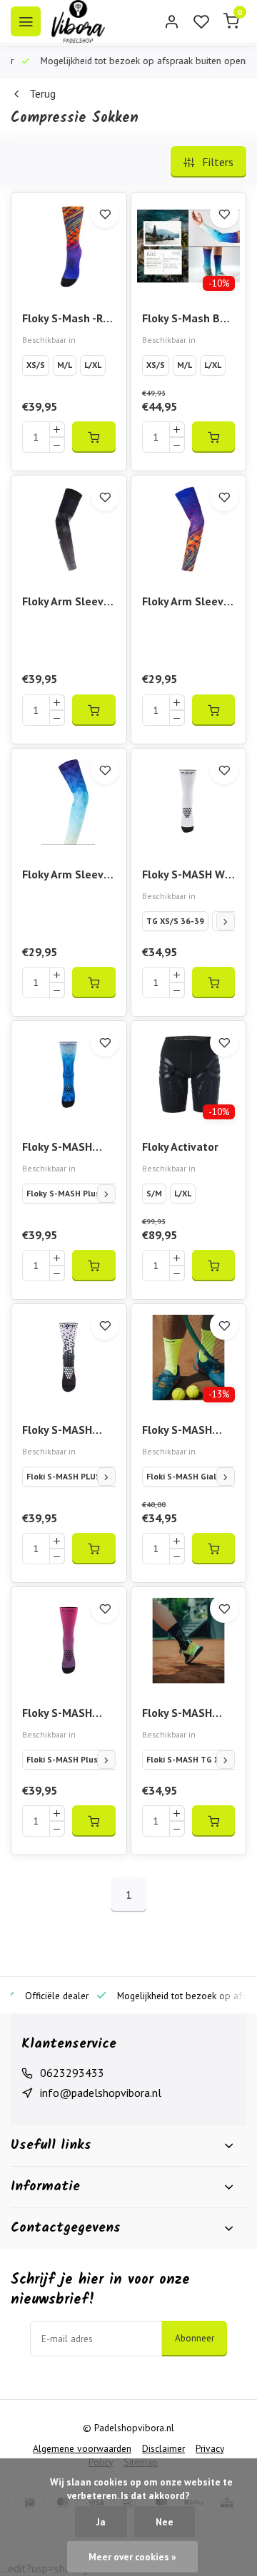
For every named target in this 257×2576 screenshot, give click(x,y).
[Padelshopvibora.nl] (78, 21)
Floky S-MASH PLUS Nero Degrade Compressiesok (61, 1431)
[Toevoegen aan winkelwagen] (94, 437)
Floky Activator (180, 1146)
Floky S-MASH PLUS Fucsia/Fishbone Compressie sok (64, 1714)
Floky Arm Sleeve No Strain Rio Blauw (66, 875)
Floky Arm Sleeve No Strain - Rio (186, 602)
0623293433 (72, 2073)
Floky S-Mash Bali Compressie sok (187, 319)
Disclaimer (163, 2448)
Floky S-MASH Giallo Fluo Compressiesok (181, 1431)
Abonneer (195, 2338)
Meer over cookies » (132, 2557)
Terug (42, 93)
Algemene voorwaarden (82, 2448)
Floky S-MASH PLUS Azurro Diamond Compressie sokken (57, 1148)
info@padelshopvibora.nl (101, 2093)
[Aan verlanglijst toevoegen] (105, 214)
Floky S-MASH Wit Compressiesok (187, 875)
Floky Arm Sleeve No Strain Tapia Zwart (66, 602)
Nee (165, 2522)
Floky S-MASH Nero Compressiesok (181, 1714)
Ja (101, 2522)
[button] (226, 921)
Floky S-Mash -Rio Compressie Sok (67, 319)
